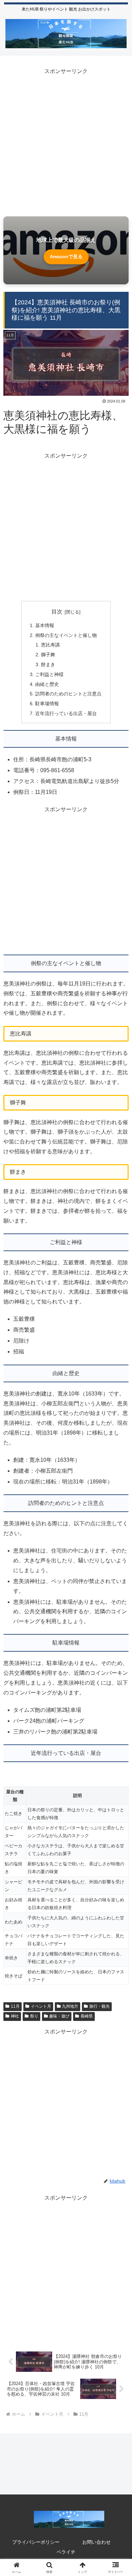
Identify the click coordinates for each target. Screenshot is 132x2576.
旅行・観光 (100, 2006)
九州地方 (70, 2006)
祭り (34, 2016)
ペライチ (66, 2552)
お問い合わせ (96, 2542)
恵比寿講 (50, 645)
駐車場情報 (47, 704)
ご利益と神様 (49, 674)
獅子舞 (48, 655)
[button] (119, 1501)
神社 (15, 2016)
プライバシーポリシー (36, 2542)
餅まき (48, 664)
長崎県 (87, 2016)
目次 (57, 612)
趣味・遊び (59, 2016)
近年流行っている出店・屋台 (66, 713)
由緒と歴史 (47, 684)
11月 (15, 2006)
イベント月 (41, 2006)
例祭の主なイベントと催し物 (66, 635)
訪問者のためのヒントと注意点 (68, 694)
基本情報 (45, 625)
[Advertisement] (66, 143)
